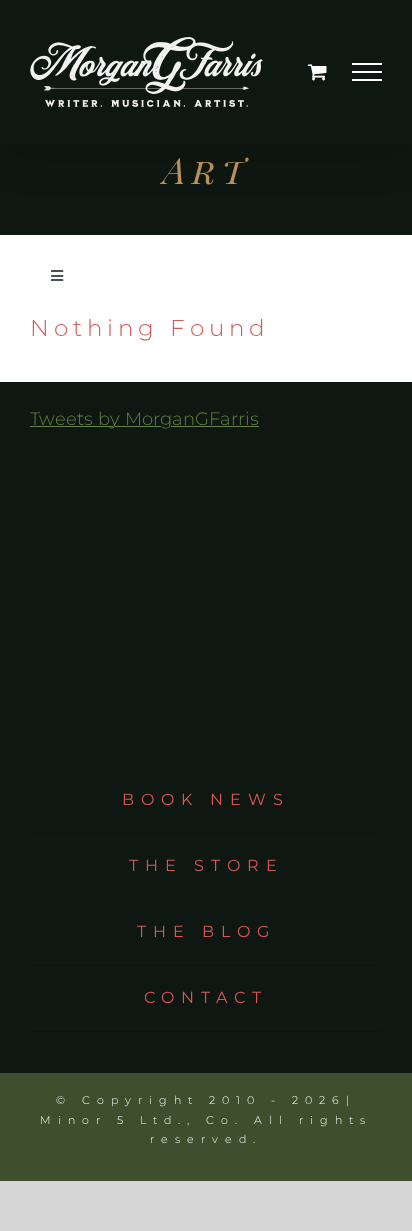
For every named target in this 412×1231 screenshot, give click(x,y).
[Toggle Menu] (367, 72)
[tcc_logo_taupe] (206, 464)
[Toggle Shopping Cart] (317, 71)
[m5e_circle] (206, 557)
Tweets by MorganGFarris (144, 419)
